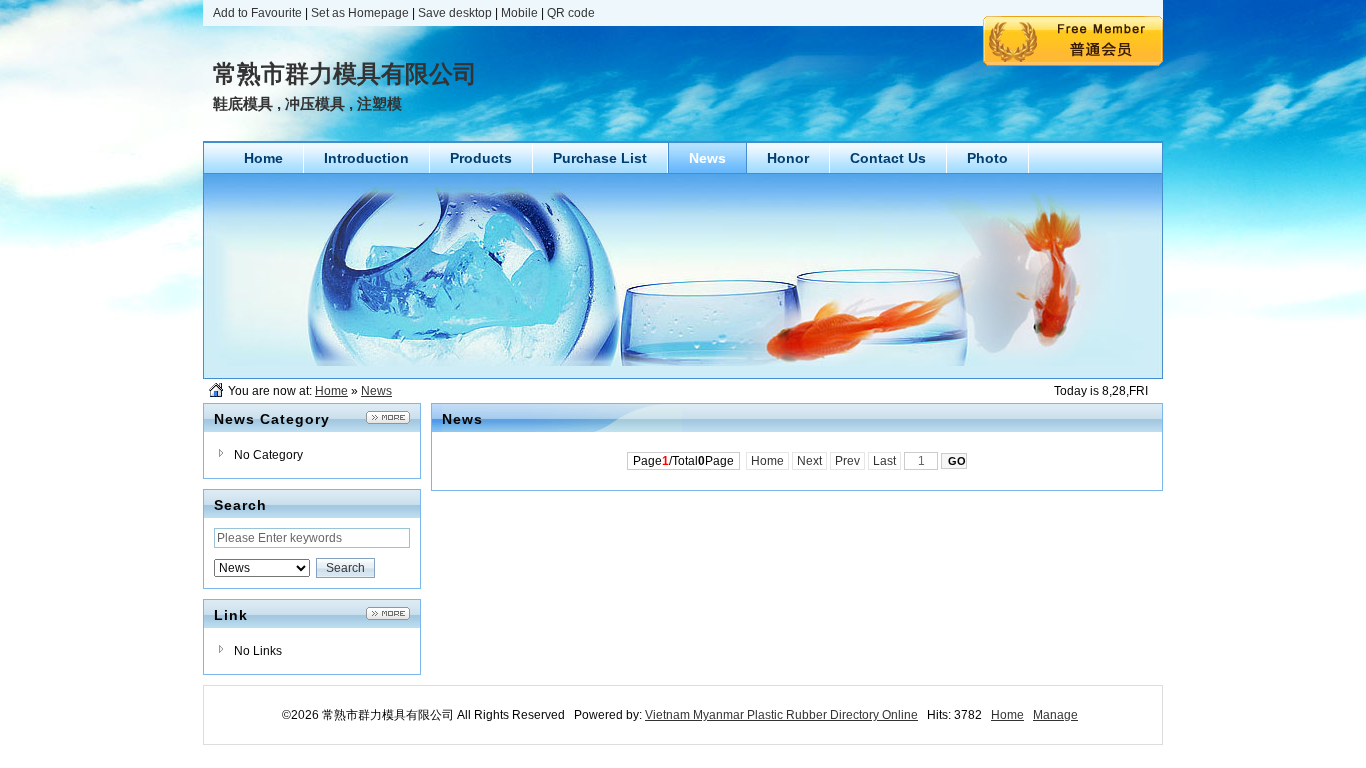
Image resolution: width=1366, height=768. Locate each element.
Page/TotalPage (683, 461)
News (376, 391)
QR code (571, 13)
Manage (1055, 715)
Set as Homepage (360, 13)
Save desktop (455, 13)
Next (809, 461)
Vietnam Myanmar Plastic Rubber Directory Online (781, 715)
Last (884, 461)
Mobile (519, 13)
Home (331, 391)
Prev (847, 461)
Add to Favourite (257, 13)
